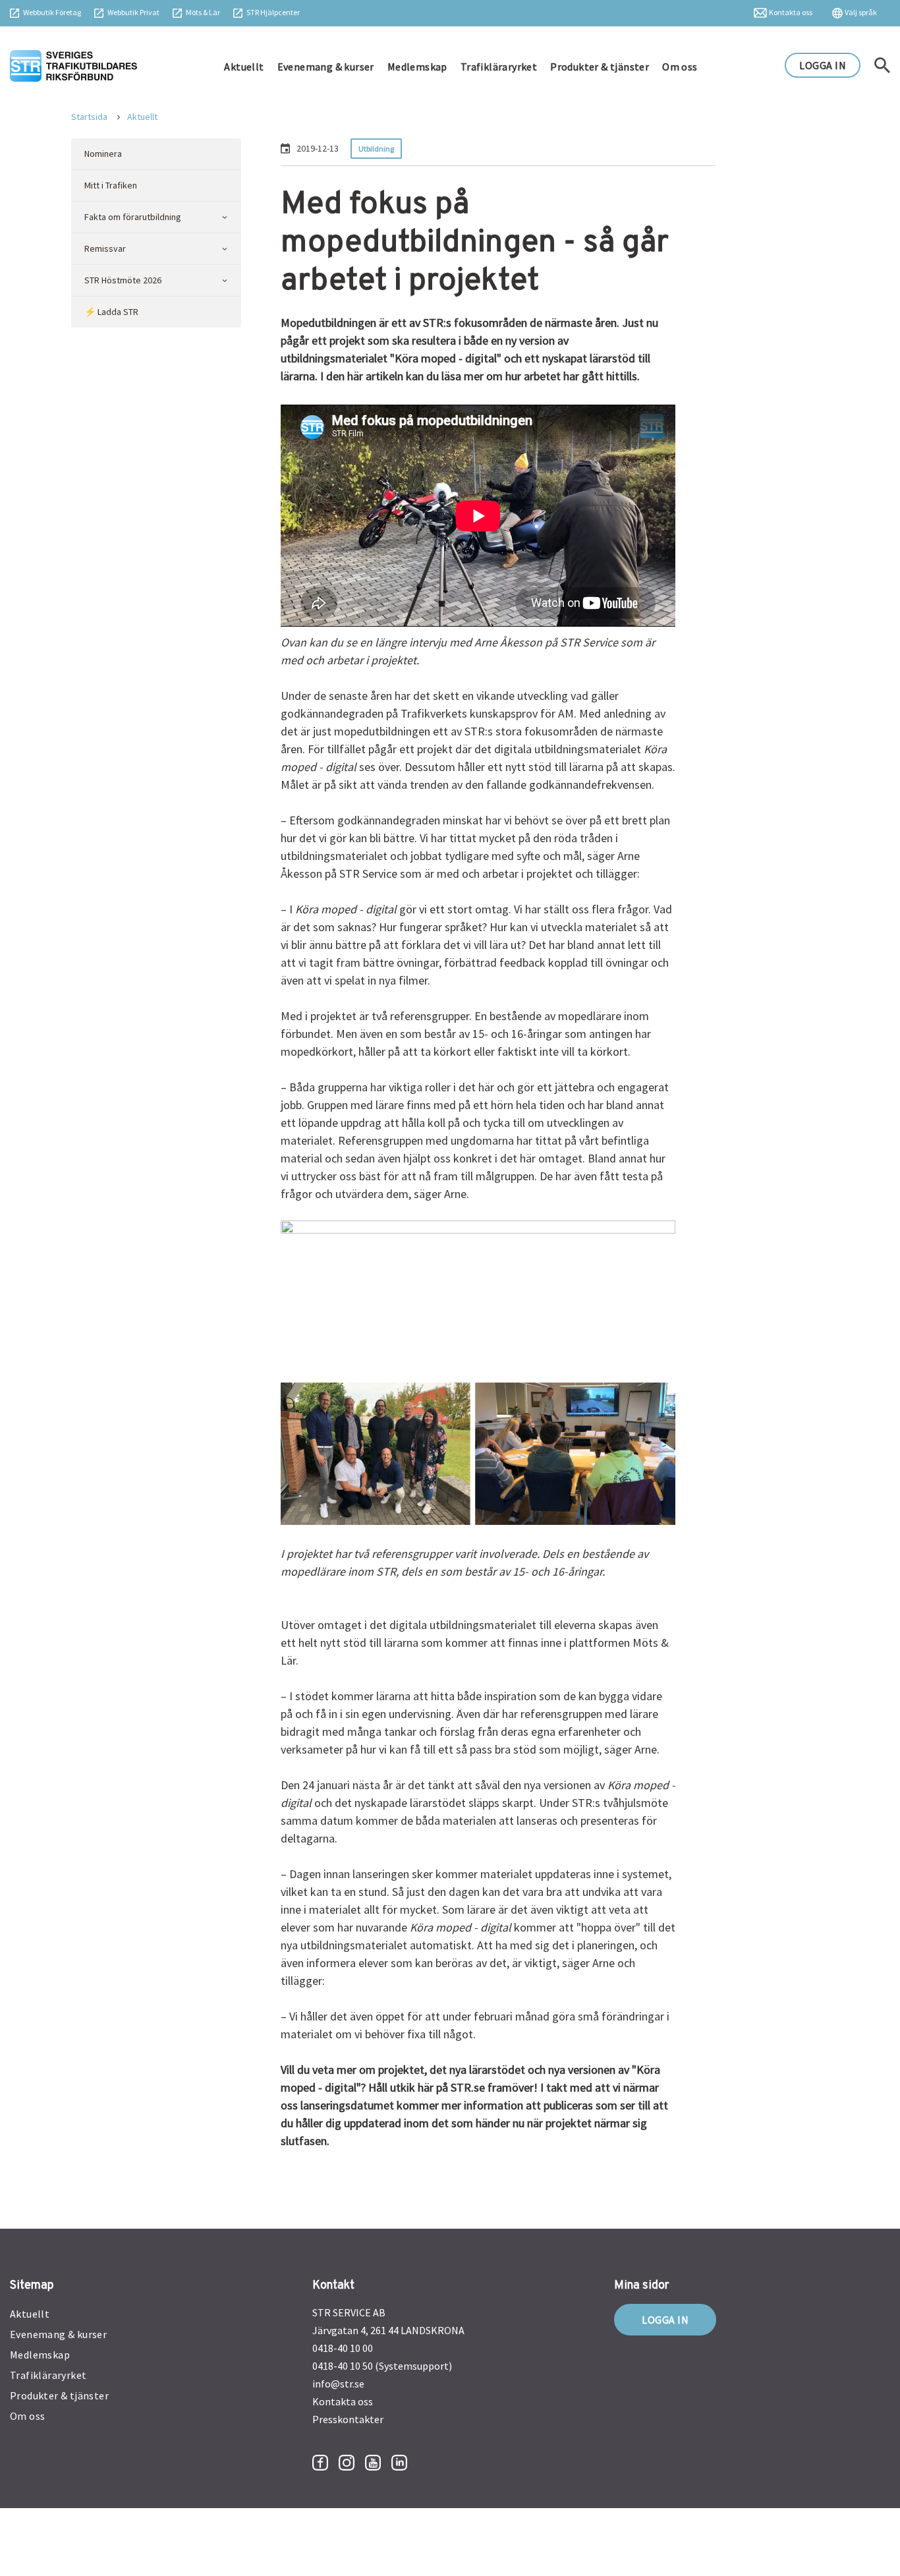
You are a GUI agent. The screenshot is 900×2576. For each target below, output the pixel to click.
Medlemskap (417, 67)
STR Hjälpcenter (273, 12)
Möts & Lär (203, 12)
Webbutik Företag (52, 12)
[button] (224, 217)
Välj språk (861, 12)
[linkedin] (399, 2463)
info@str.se (338, 2384)
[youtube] (373, 2463)
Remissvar (105, 248)
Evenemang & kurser (326, 67)
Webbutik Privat (133, 12)
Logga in (665, 2320)
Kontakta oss (791, 12)
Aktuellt (244, 67)
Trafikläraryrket (499, 67)
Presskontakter (348, 2419)
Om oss (680, 67)
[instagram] (347, 2463)
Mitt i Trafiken (111, 185)
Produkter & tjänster (600, 67)
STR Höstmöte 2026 (123, 280)
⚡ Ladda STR (111, 312)
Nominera (103, 154)
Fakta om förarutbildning (133, 217)
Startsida (89, 117)
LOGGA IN (823, 65)
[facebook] (320, 2463)
